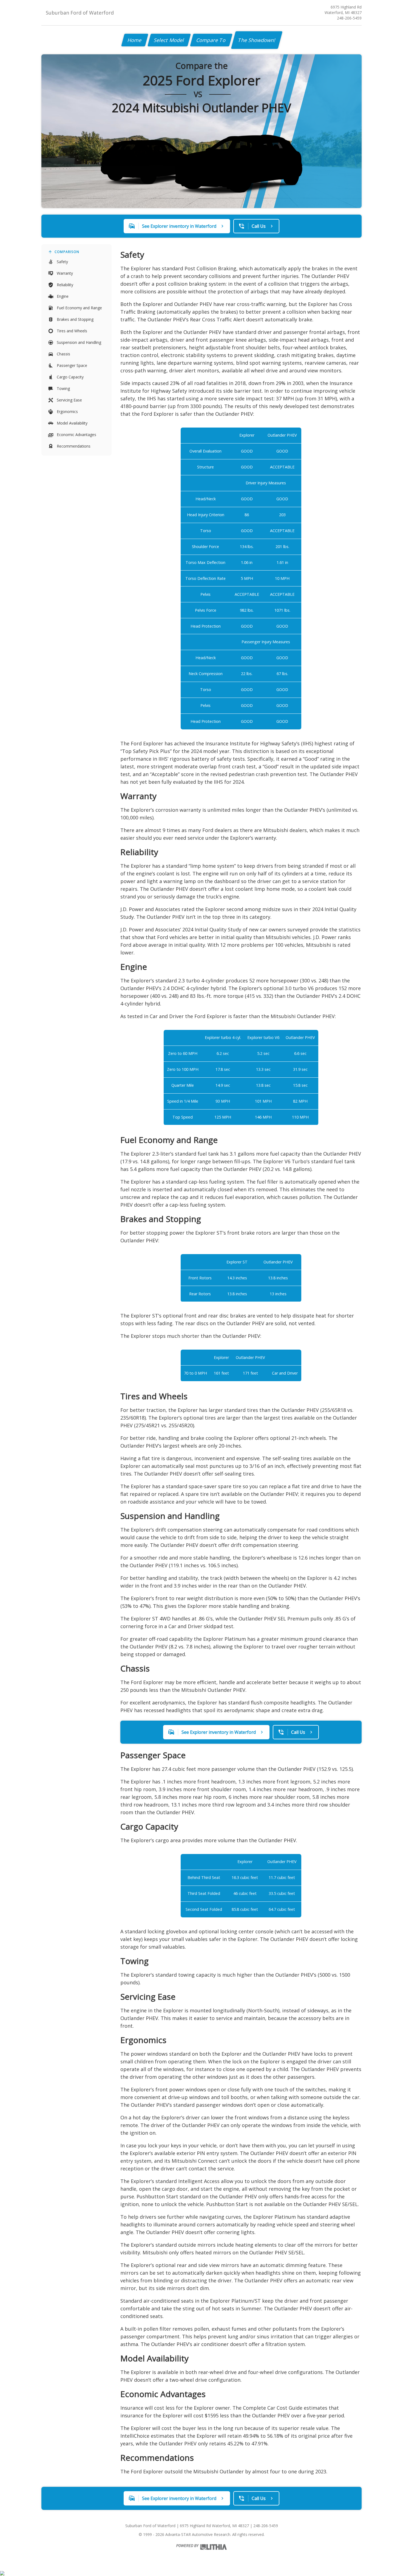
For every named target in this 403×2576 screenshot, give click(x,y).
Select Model (169, 40)
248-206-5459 (349, 18)
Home (135, 40)
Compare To (211, 40)
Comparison (67, 252)
